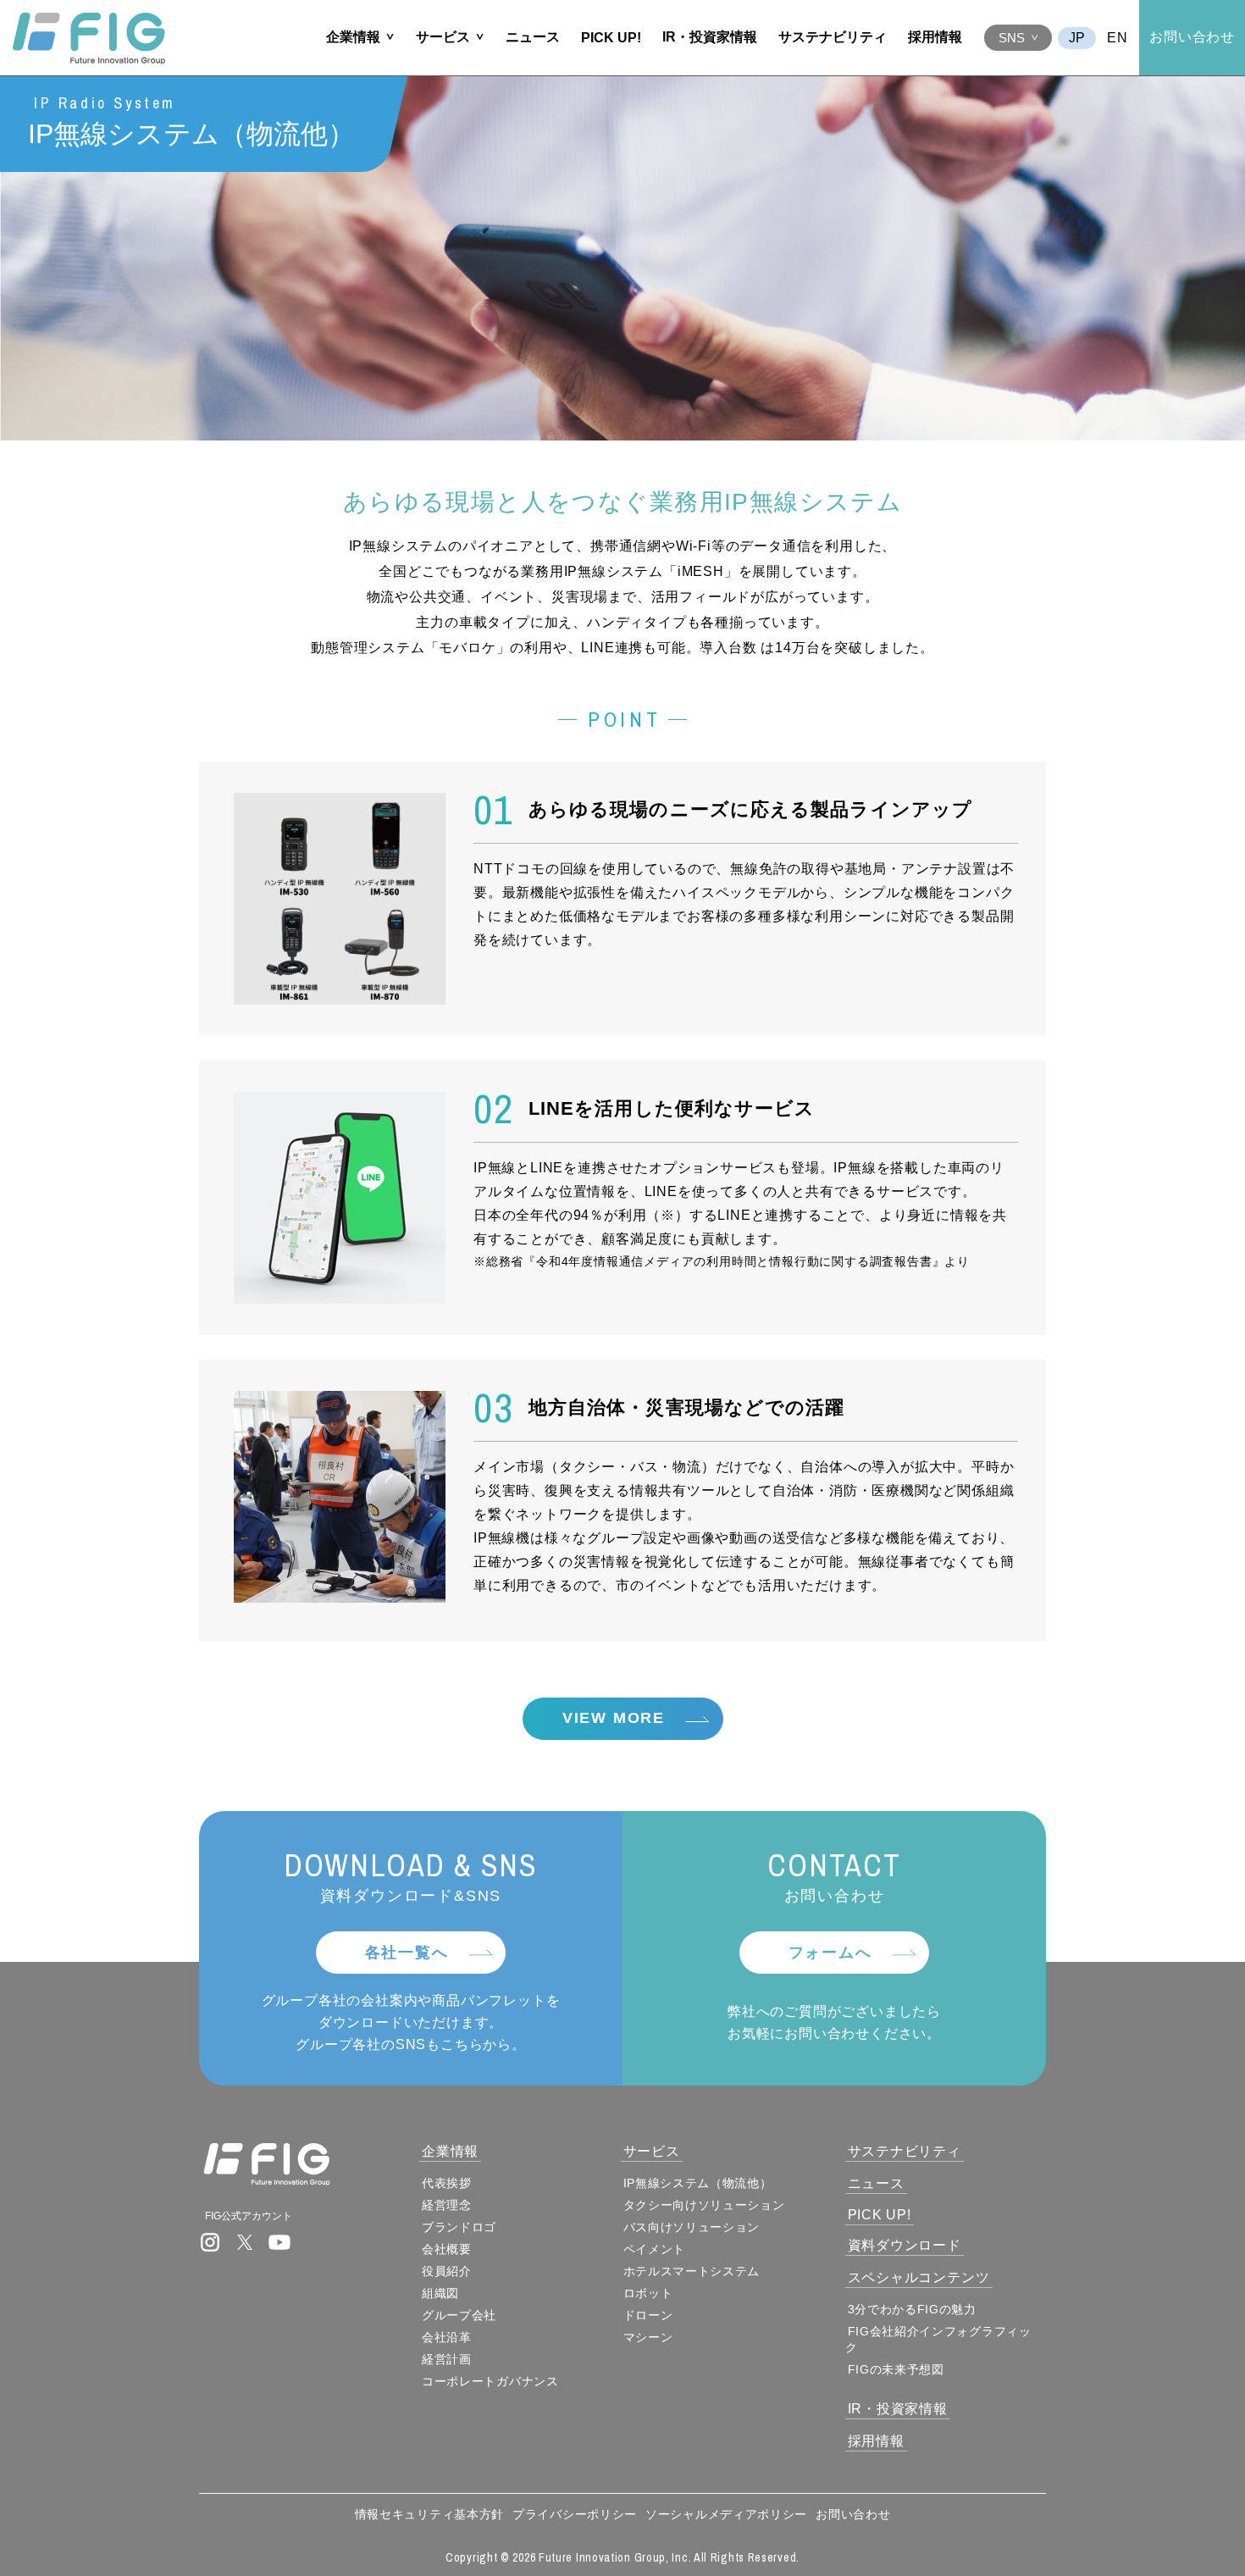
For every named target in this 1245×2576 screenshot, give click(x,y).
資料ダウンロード (905, 2245)
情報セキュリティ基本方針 (429, 2514)
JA (1077, 38)
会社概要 (447, 2249)
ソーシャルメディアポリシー (726, 2514)
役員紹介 (447, 2271)
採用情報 (935, 37)
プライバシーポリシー (575, 2514)
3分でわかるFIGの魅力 (912, 2309)
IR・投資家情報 (710, 37)
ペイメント (655, 2249)
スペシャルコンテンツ (919, 2277)
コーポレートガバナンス (490, 2381)
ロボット (648, 2293)
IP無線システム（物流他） (698, 2183)
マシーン (648, 2337)
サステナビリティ (833, 37)
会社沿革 (447, 2337)
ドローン (648, 2315)
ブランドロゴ (459, 2227)
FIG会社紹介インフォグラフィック (938, 2339)
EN (1118, 38)
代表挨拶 (447, 2183)
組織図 (440, 2293)
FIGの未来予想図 (896, 2369)
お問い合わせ (1192, 37)
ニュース (533, 37)
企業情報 (353, 37)
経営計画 (447, 2359)
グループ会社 (459, 2315)
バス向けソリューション (692, 2227)
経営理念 (447, 2205)
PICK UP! (611, 38)
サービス (443, 37)
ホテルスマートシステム (692, 2271)
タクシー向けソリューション (704, 2205)
